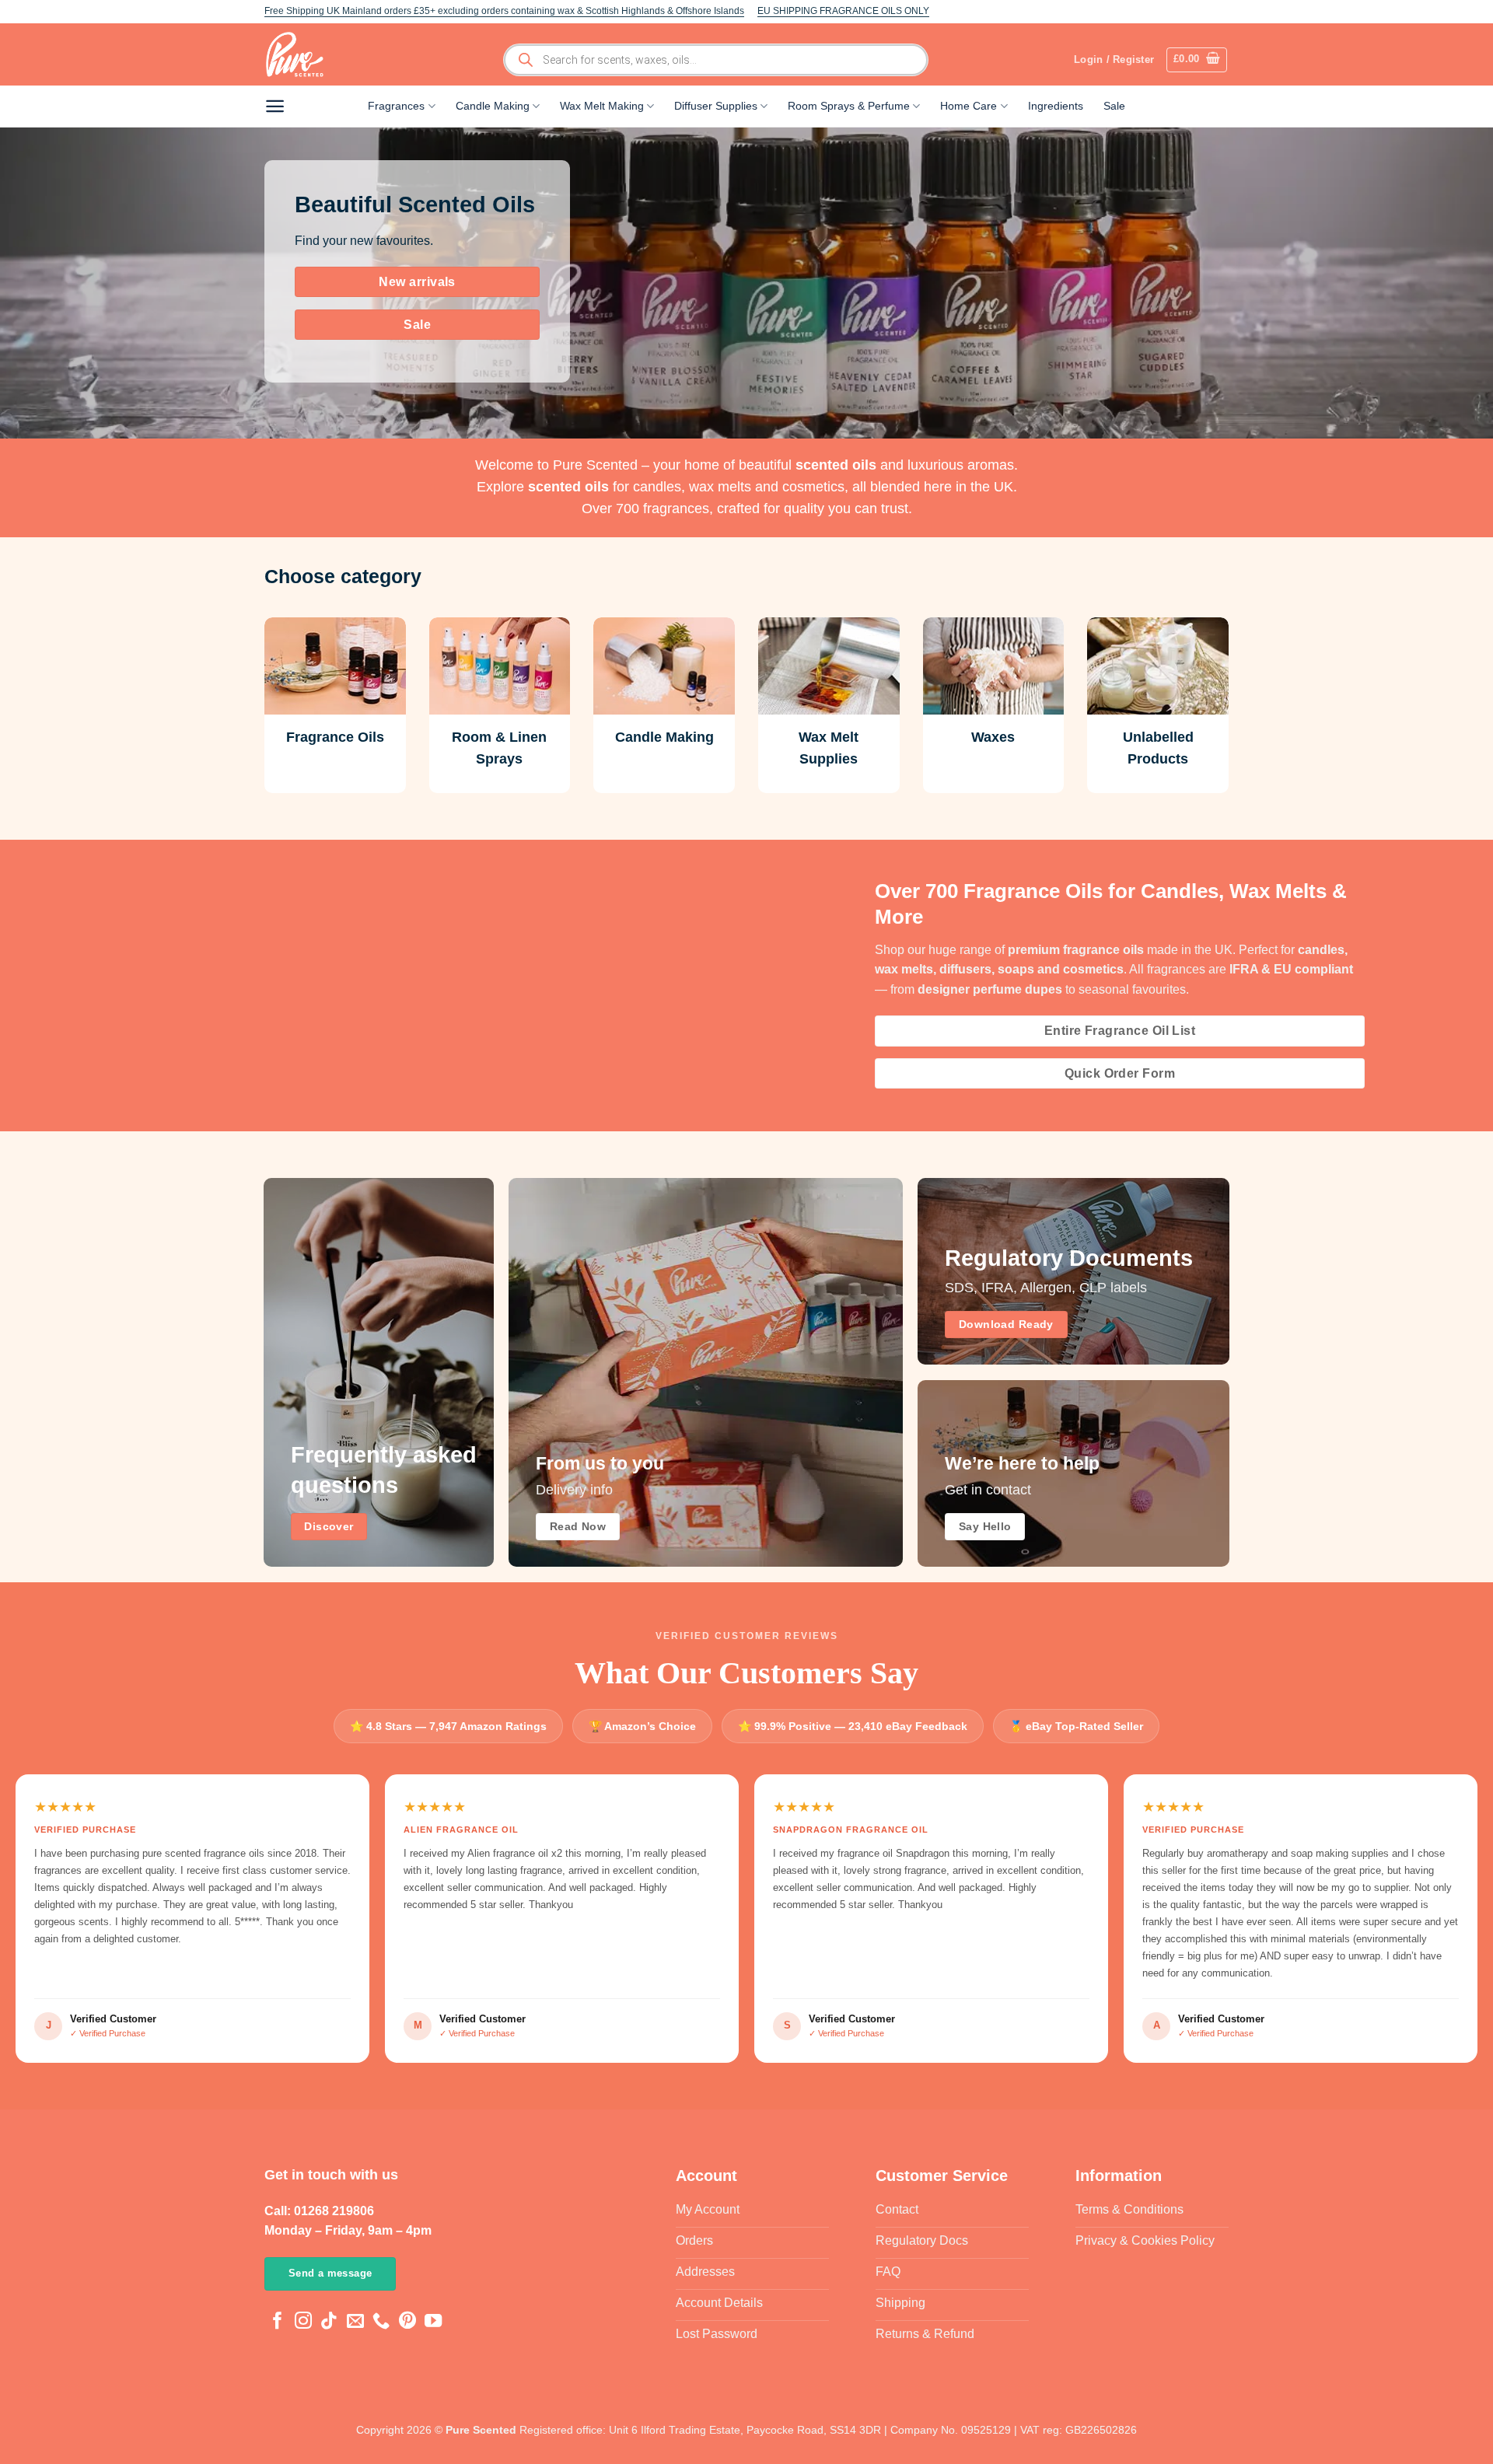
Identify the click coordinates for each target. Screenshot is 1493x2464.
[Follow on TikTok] (329, 2322)
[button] (1197, 60)
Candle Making (493, 106)
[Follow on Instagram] (303, 2322)
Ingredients (1056, 106)
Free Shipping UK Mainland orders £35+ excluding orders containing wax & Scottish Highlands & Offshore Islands (504, 11)
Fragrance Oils (335, 737)
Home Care (969, 106)
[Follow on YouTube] (433, 2322)
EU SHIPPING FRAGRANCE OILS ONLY (843, 11)
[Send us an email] (355, 2322)
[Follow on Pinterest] (407, 2322)
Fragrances (396, 106)
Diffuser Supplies (716, 106)
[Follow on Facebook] (278, 2322)
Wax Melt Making (602, 106)
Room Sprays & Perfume (849, 106)
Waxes (993, 737)
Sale (1114, 106)
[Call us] (381, 2322)
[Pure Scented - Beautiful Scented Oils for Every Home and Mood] (299, 54)
